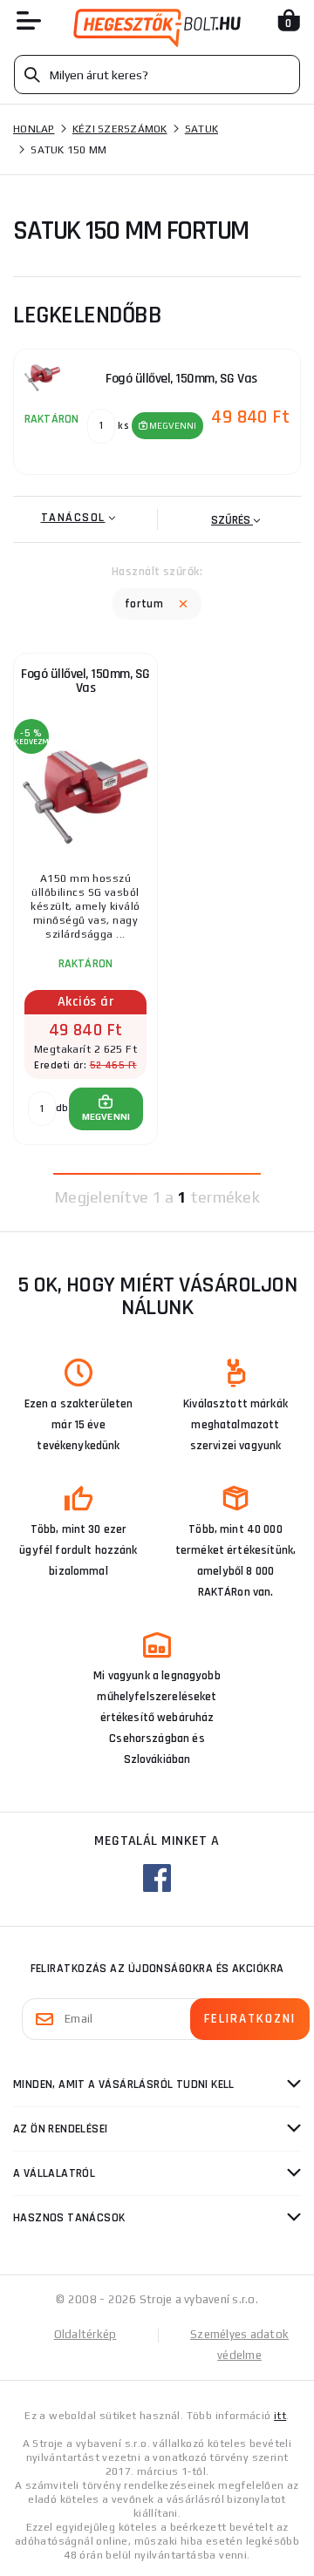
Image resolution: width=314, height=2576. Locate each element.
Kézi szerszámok (120, 129)
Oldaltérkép (85, 2334)
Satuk (201, 129)
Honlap (34, 129)
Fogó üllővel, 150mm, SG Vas (85, 681)
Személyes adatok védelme (239, 2345)
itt (280, 2416)
